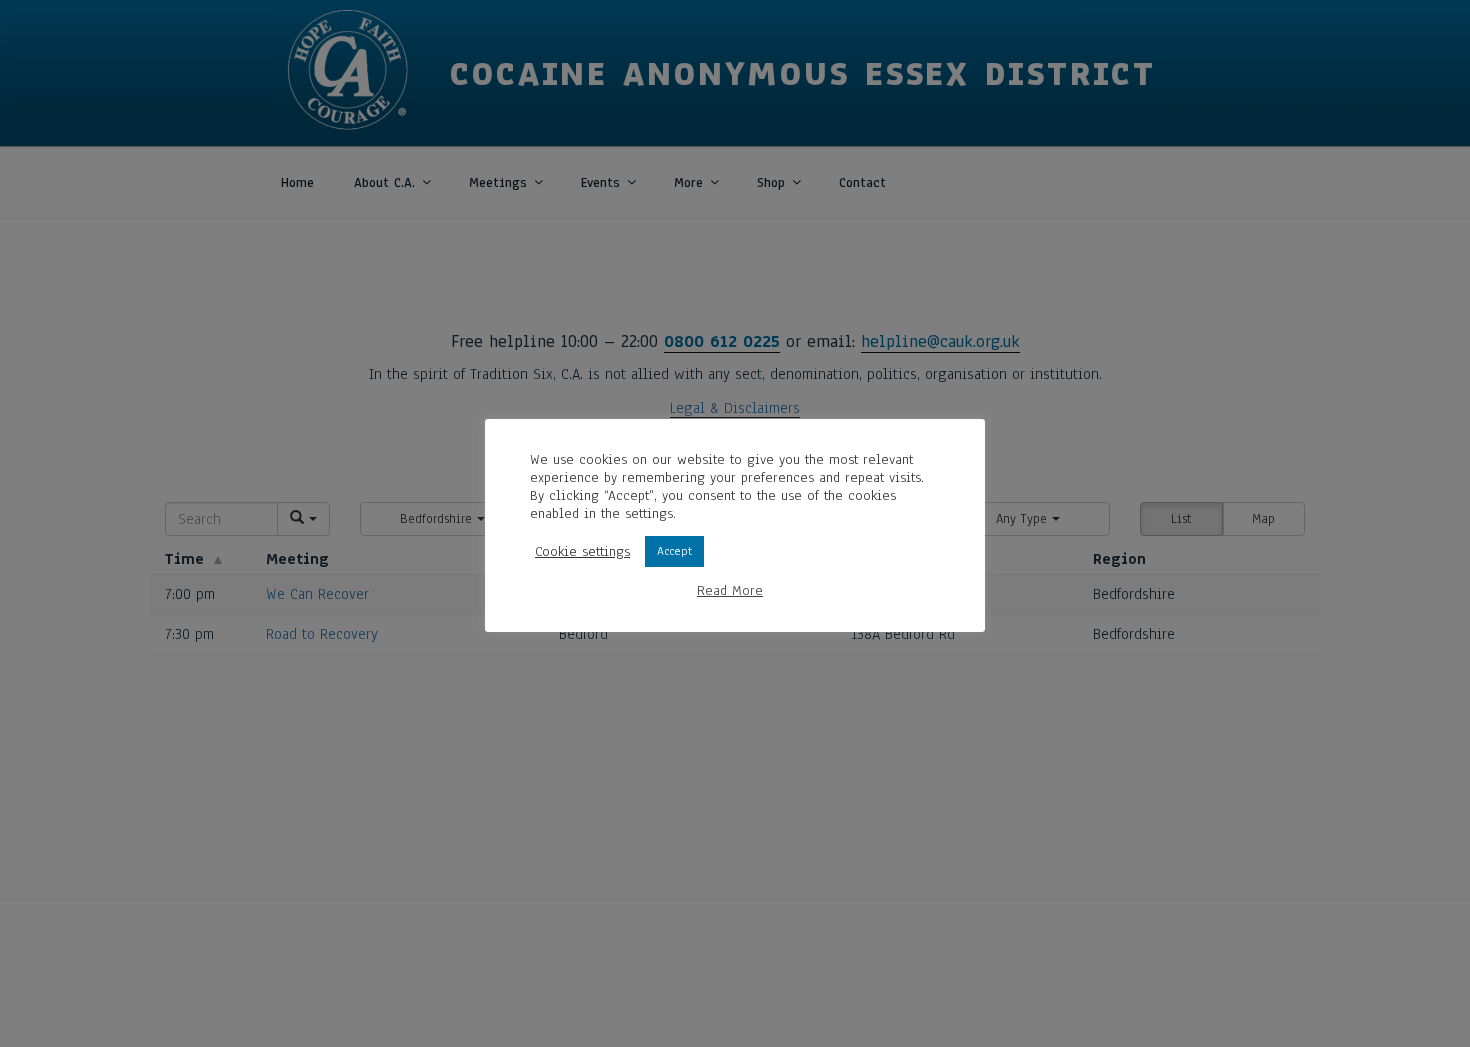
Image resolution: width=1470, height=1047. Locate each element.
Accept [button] (674, 551)
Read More (730, 591)
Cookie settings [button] (582, 552)
